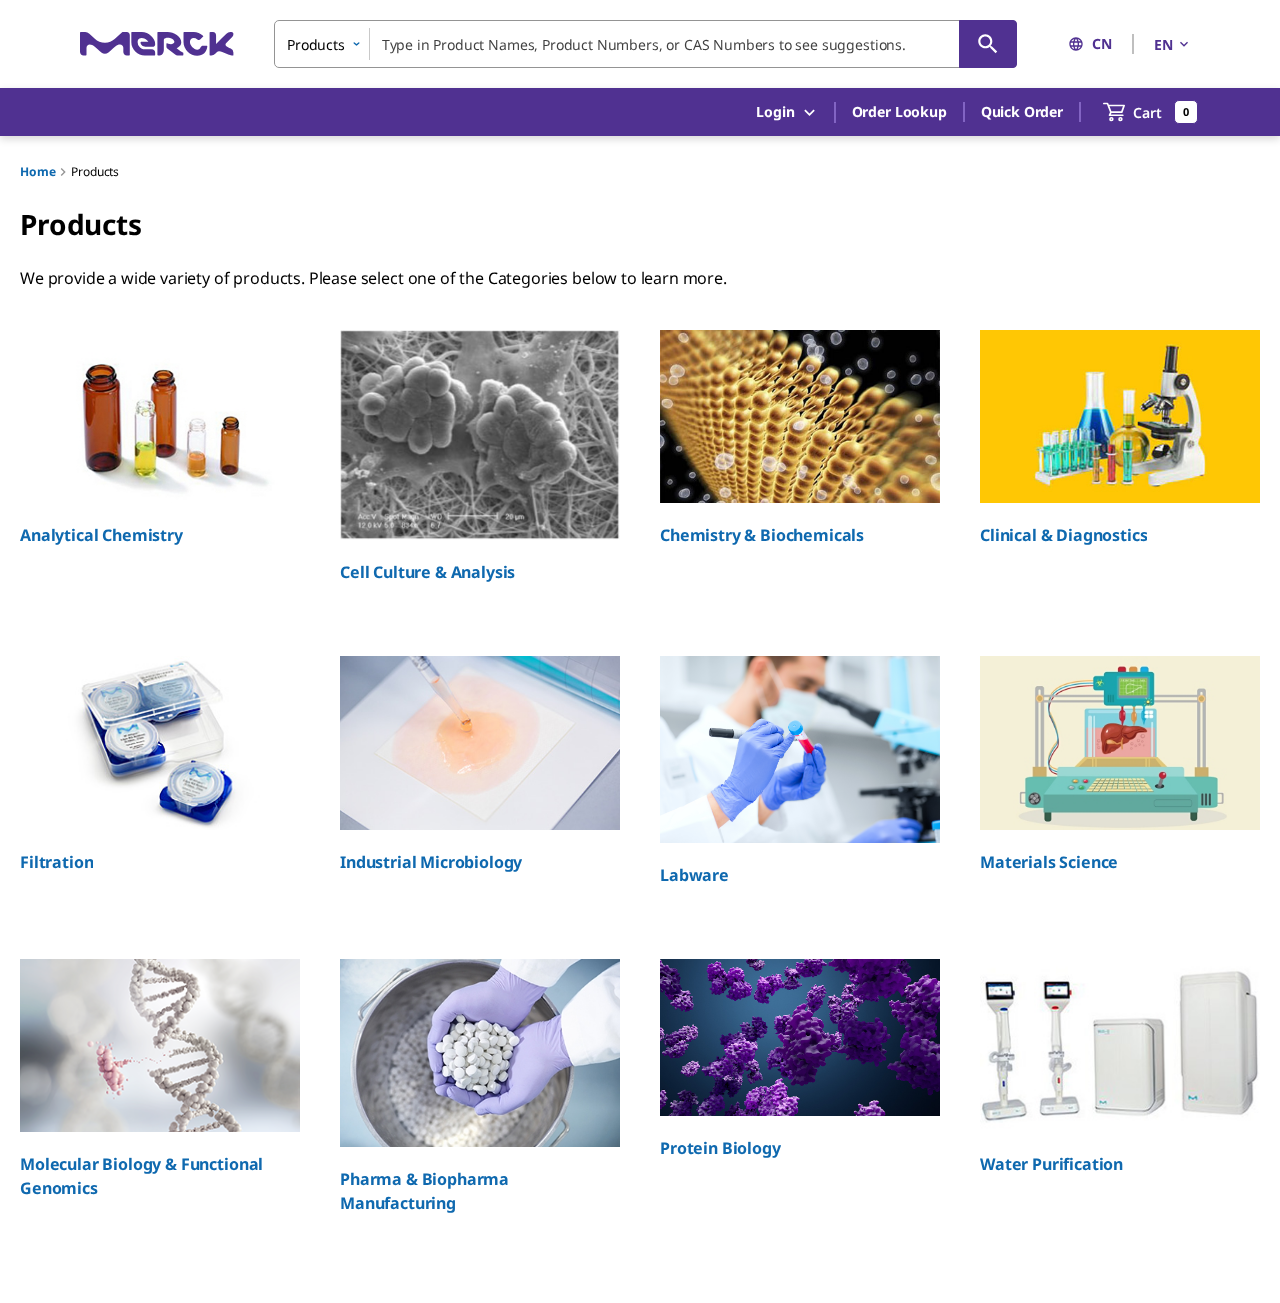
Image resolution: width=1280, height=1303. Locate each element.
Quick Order (1022, 111)
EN (1163, 44)
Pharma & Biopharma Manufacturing (424, 1191)
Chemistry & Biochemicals (762, 535)
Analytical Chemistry (101, 535)
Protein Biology (720, 1148)
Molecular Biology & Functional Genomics (141, 1176)
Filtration (56, 862)
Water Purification (1051, 1164)
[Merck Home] (157, 43)
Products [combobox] (316, 44)
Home (37, 171)
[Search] (988, 44)
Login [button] (775, 111)
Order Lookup (899, 111)
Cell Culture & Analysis (427, 572)
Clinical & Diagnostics (1063, 535)
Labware (694, 875)
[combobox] (645, 44)
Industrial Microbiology (431, 862)
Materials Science (1049, 862)
